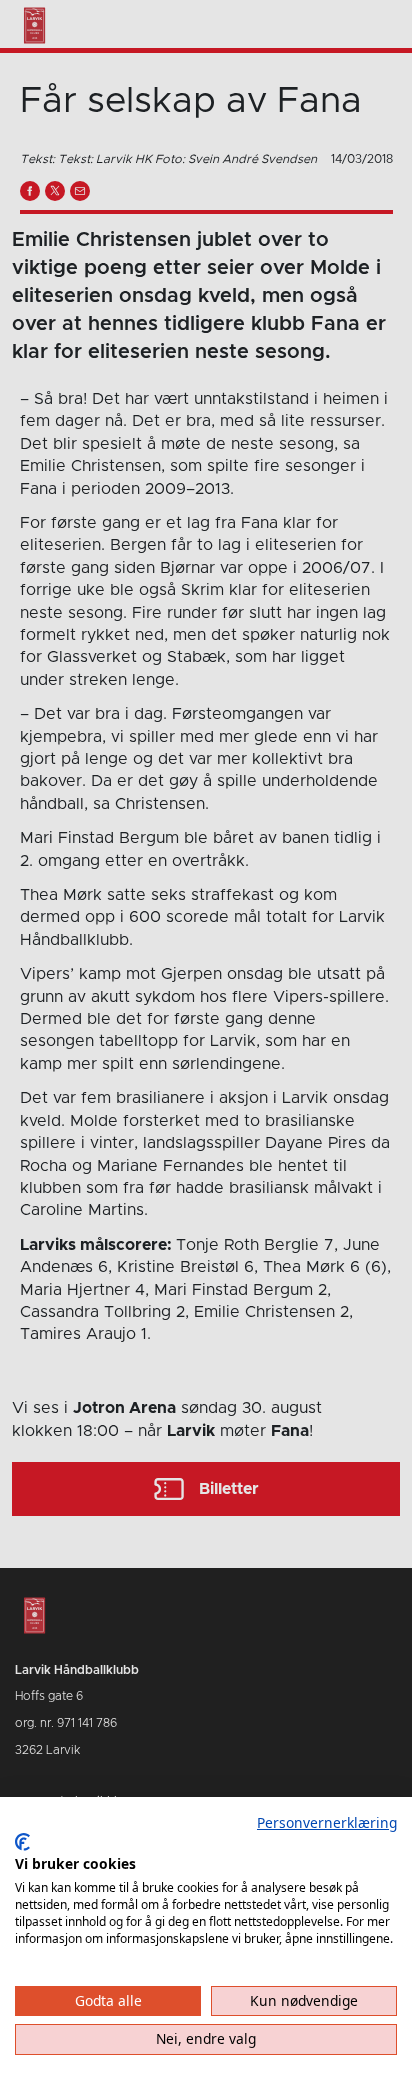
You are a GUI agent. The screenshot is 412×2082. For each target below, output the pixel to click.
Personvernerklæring (327, 1822)
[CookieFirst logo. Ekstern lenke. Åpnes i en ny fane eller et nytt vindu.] (22, 1842)
